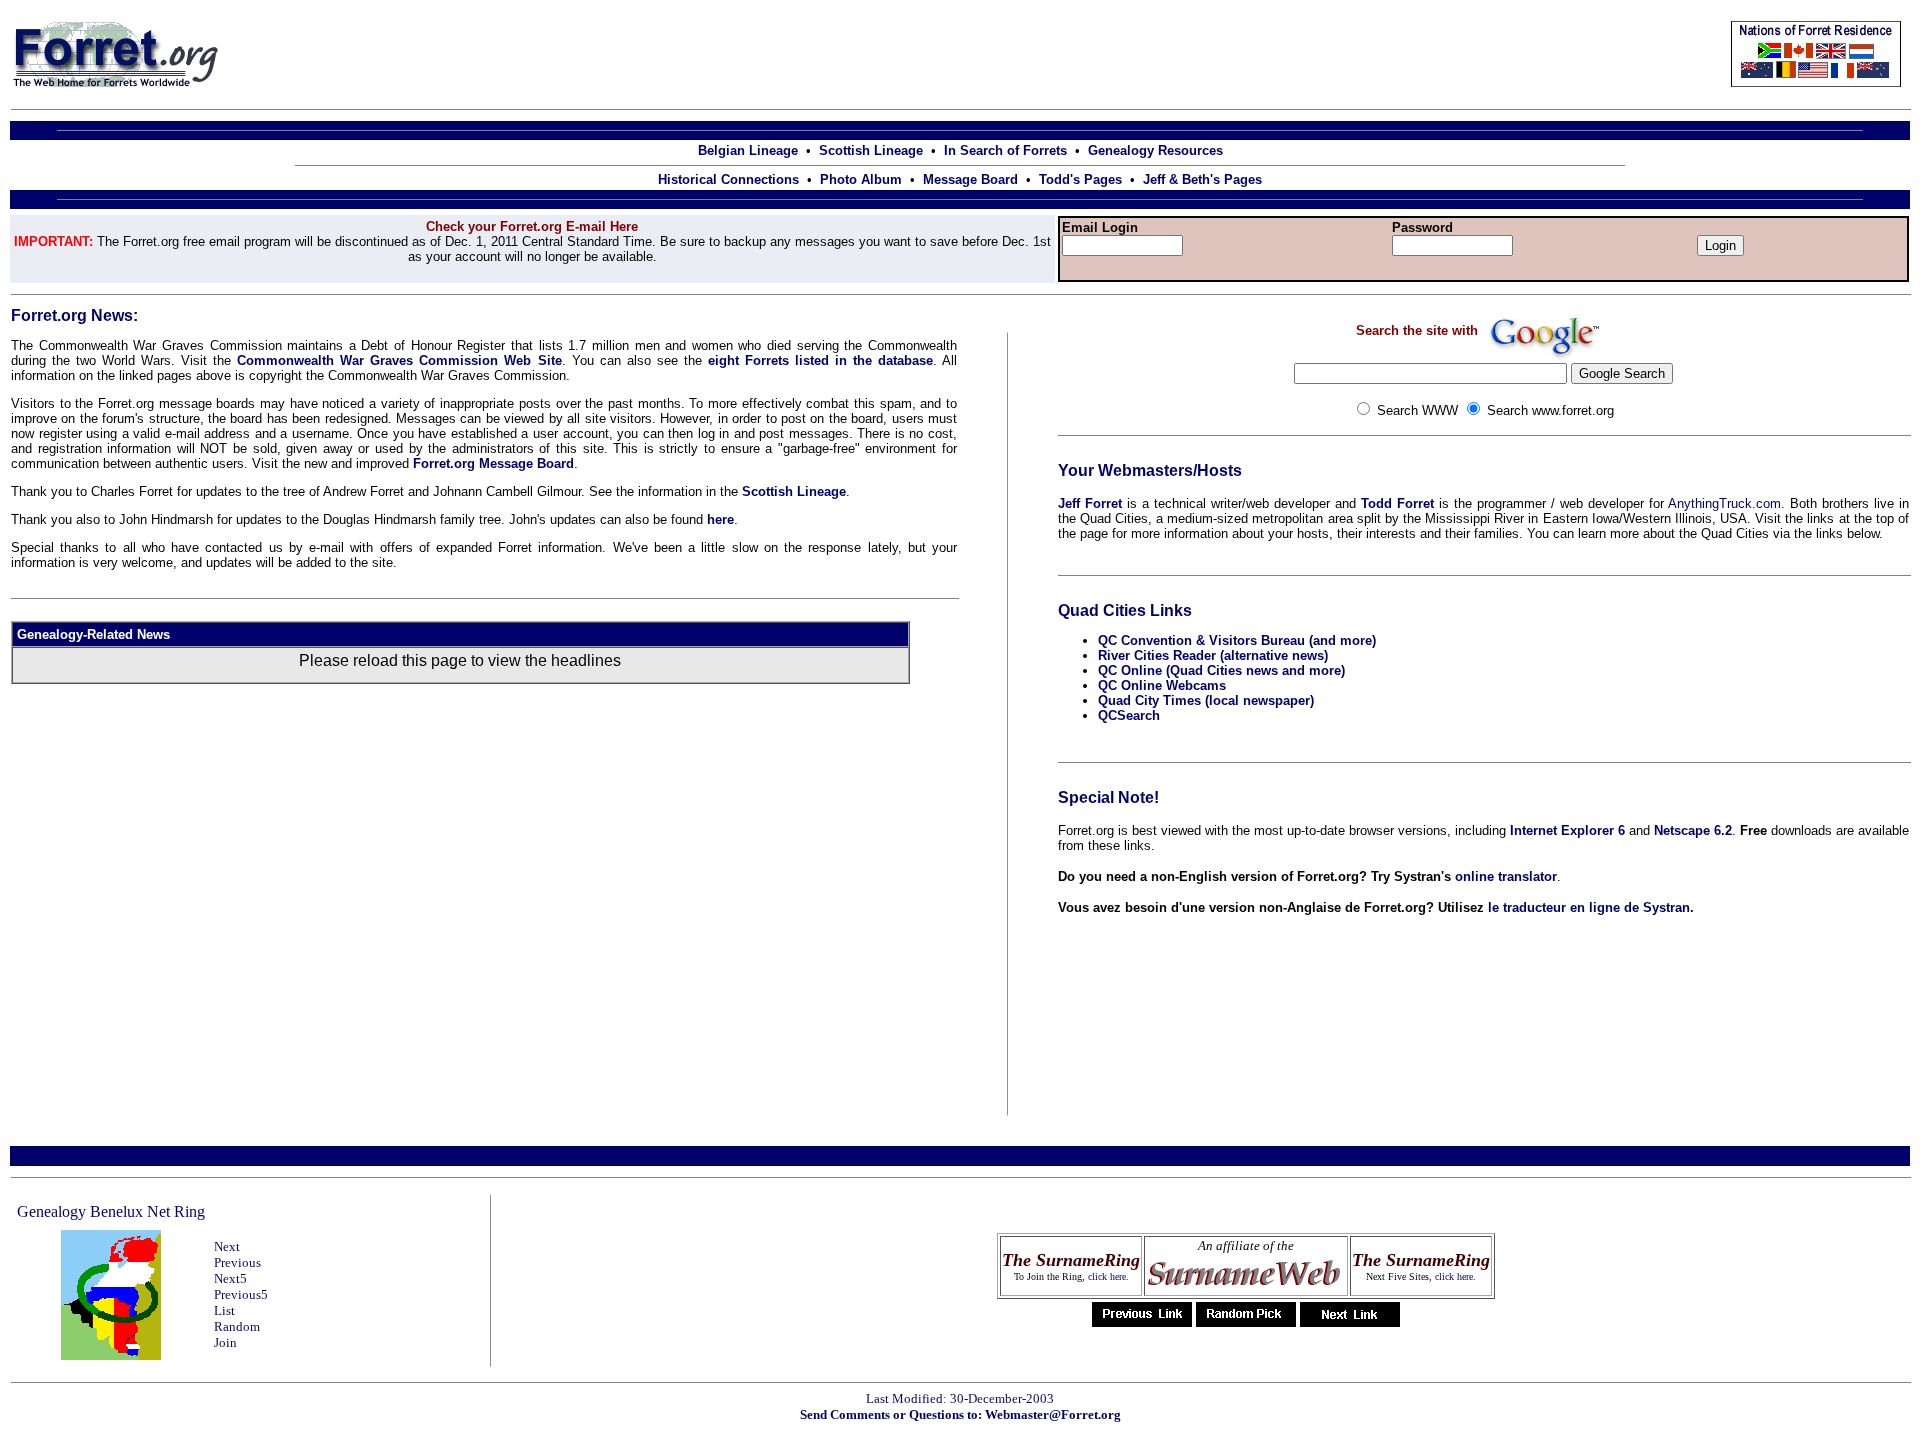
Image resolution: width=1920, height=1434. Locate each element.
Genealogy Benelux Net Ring (111, 1211)
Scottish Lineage (871, 150)
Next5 (230, 1278)
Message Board (970, 179)
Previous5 (241, 1294)
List (224, 1310)
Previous (237, 1262)
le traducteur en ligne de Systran (1589, 907)
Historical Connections (728, 179)
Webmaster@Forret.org (1053, 1414)
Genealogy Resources (1155, 150)
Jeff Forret (1090, 503)
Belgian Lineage (748, 150)
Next (227, 1246)
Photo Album (861, 179)
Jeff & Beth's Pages (1202, 179)
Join (225, 1342)
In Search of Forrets (1005, 150)
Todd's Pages (1080, 179)
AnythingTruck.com (1724, 503)
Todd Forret (1397, 503)
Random (237, 1326)
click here (1107, 1276)
